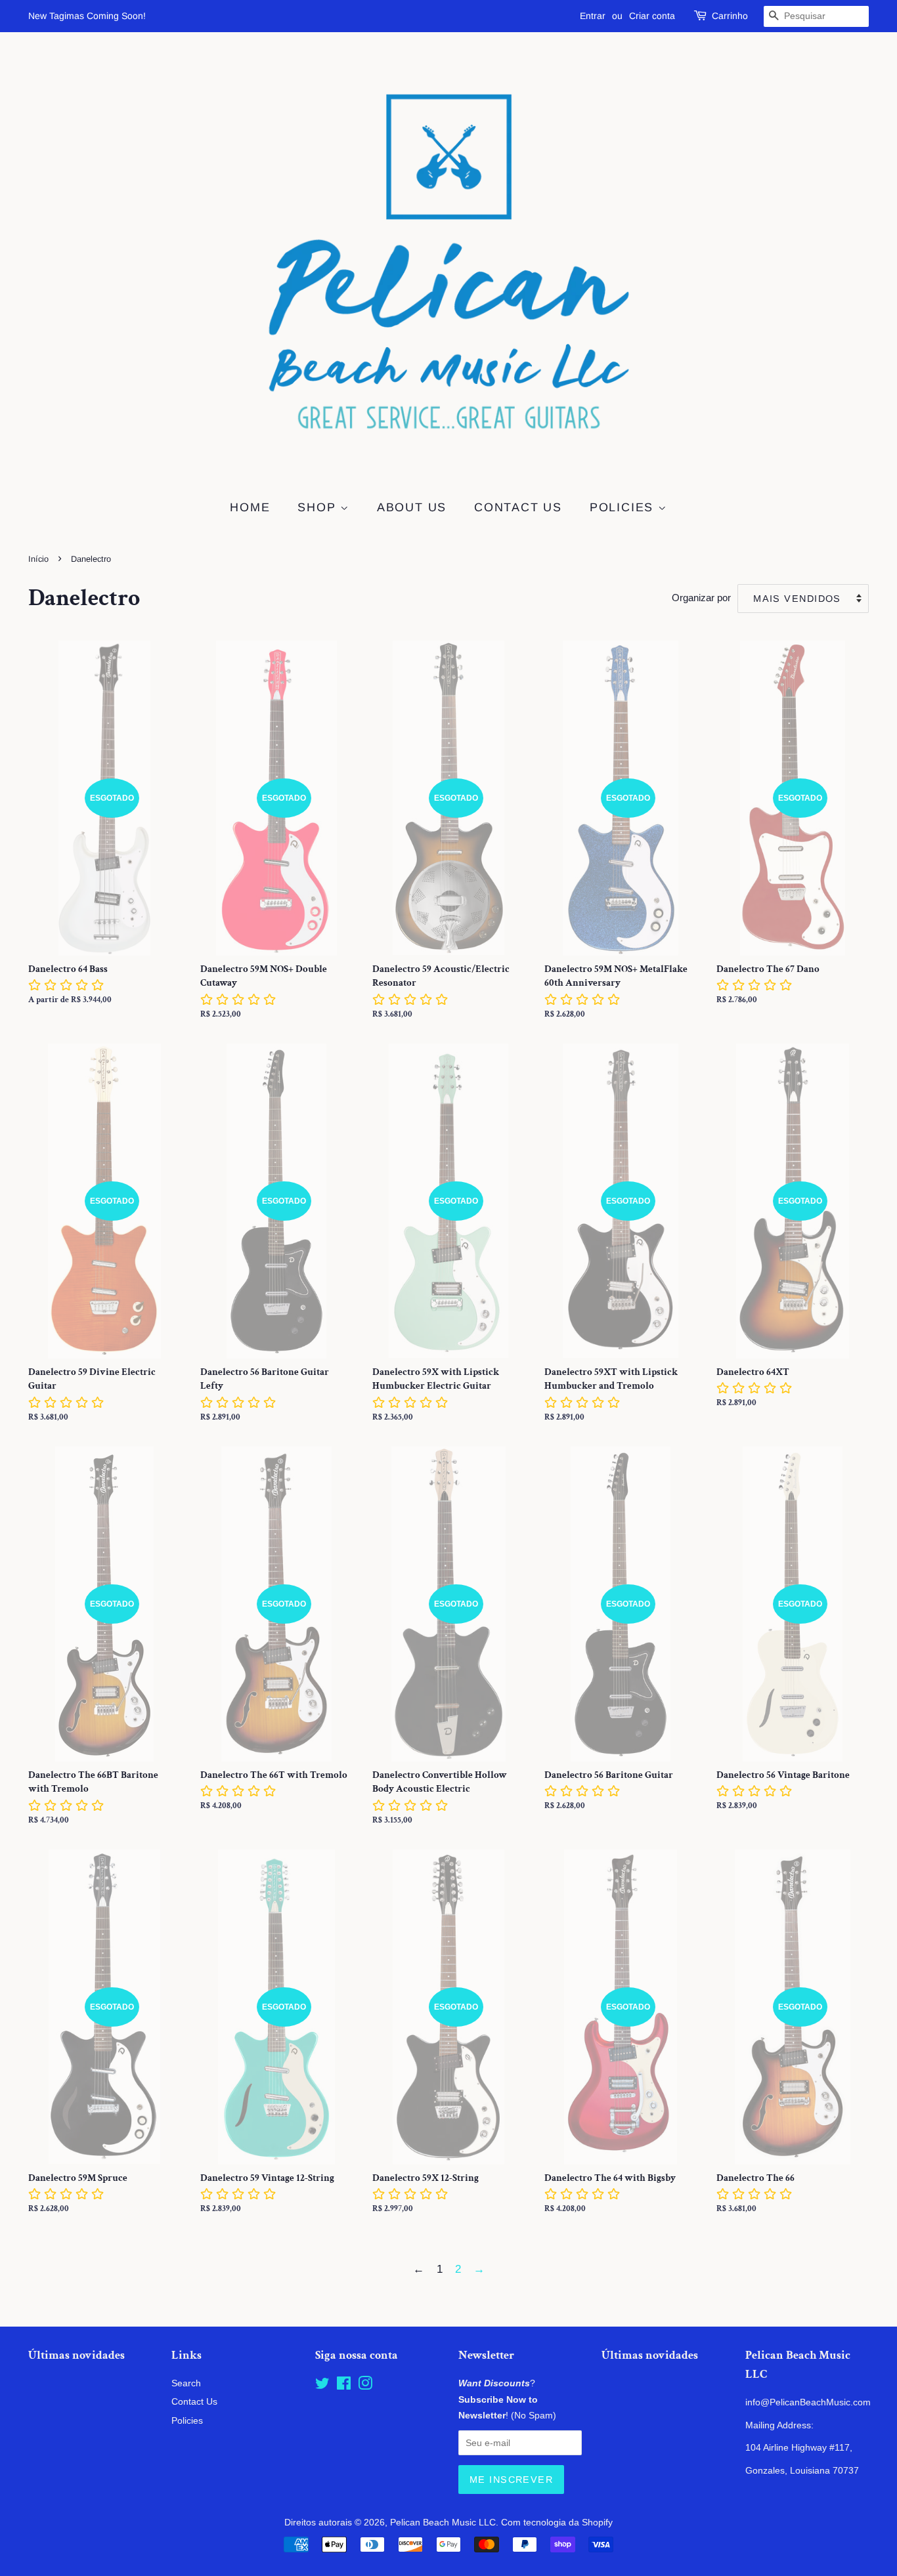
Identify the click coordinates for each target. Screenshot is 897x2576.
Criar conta (652, 16)
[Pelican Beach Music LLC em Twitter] (322, 2386)
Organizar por (701, 598)
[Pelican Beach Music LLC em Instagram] (365, 2386)
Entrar (593, 16)
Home (250, 507)
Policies (624, 507)
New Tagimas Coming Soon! (87, 16)
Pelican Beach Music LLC (443, 2522)
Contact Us (518, 507)
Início (38, 559)
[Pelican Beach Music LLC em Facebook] (344, 2386)
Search (186, 2383)
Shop (319, 507)
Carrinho (730, 16)
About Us (412, 507)
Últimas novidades (77, 2355)
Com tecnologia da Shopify (557, 2522)
